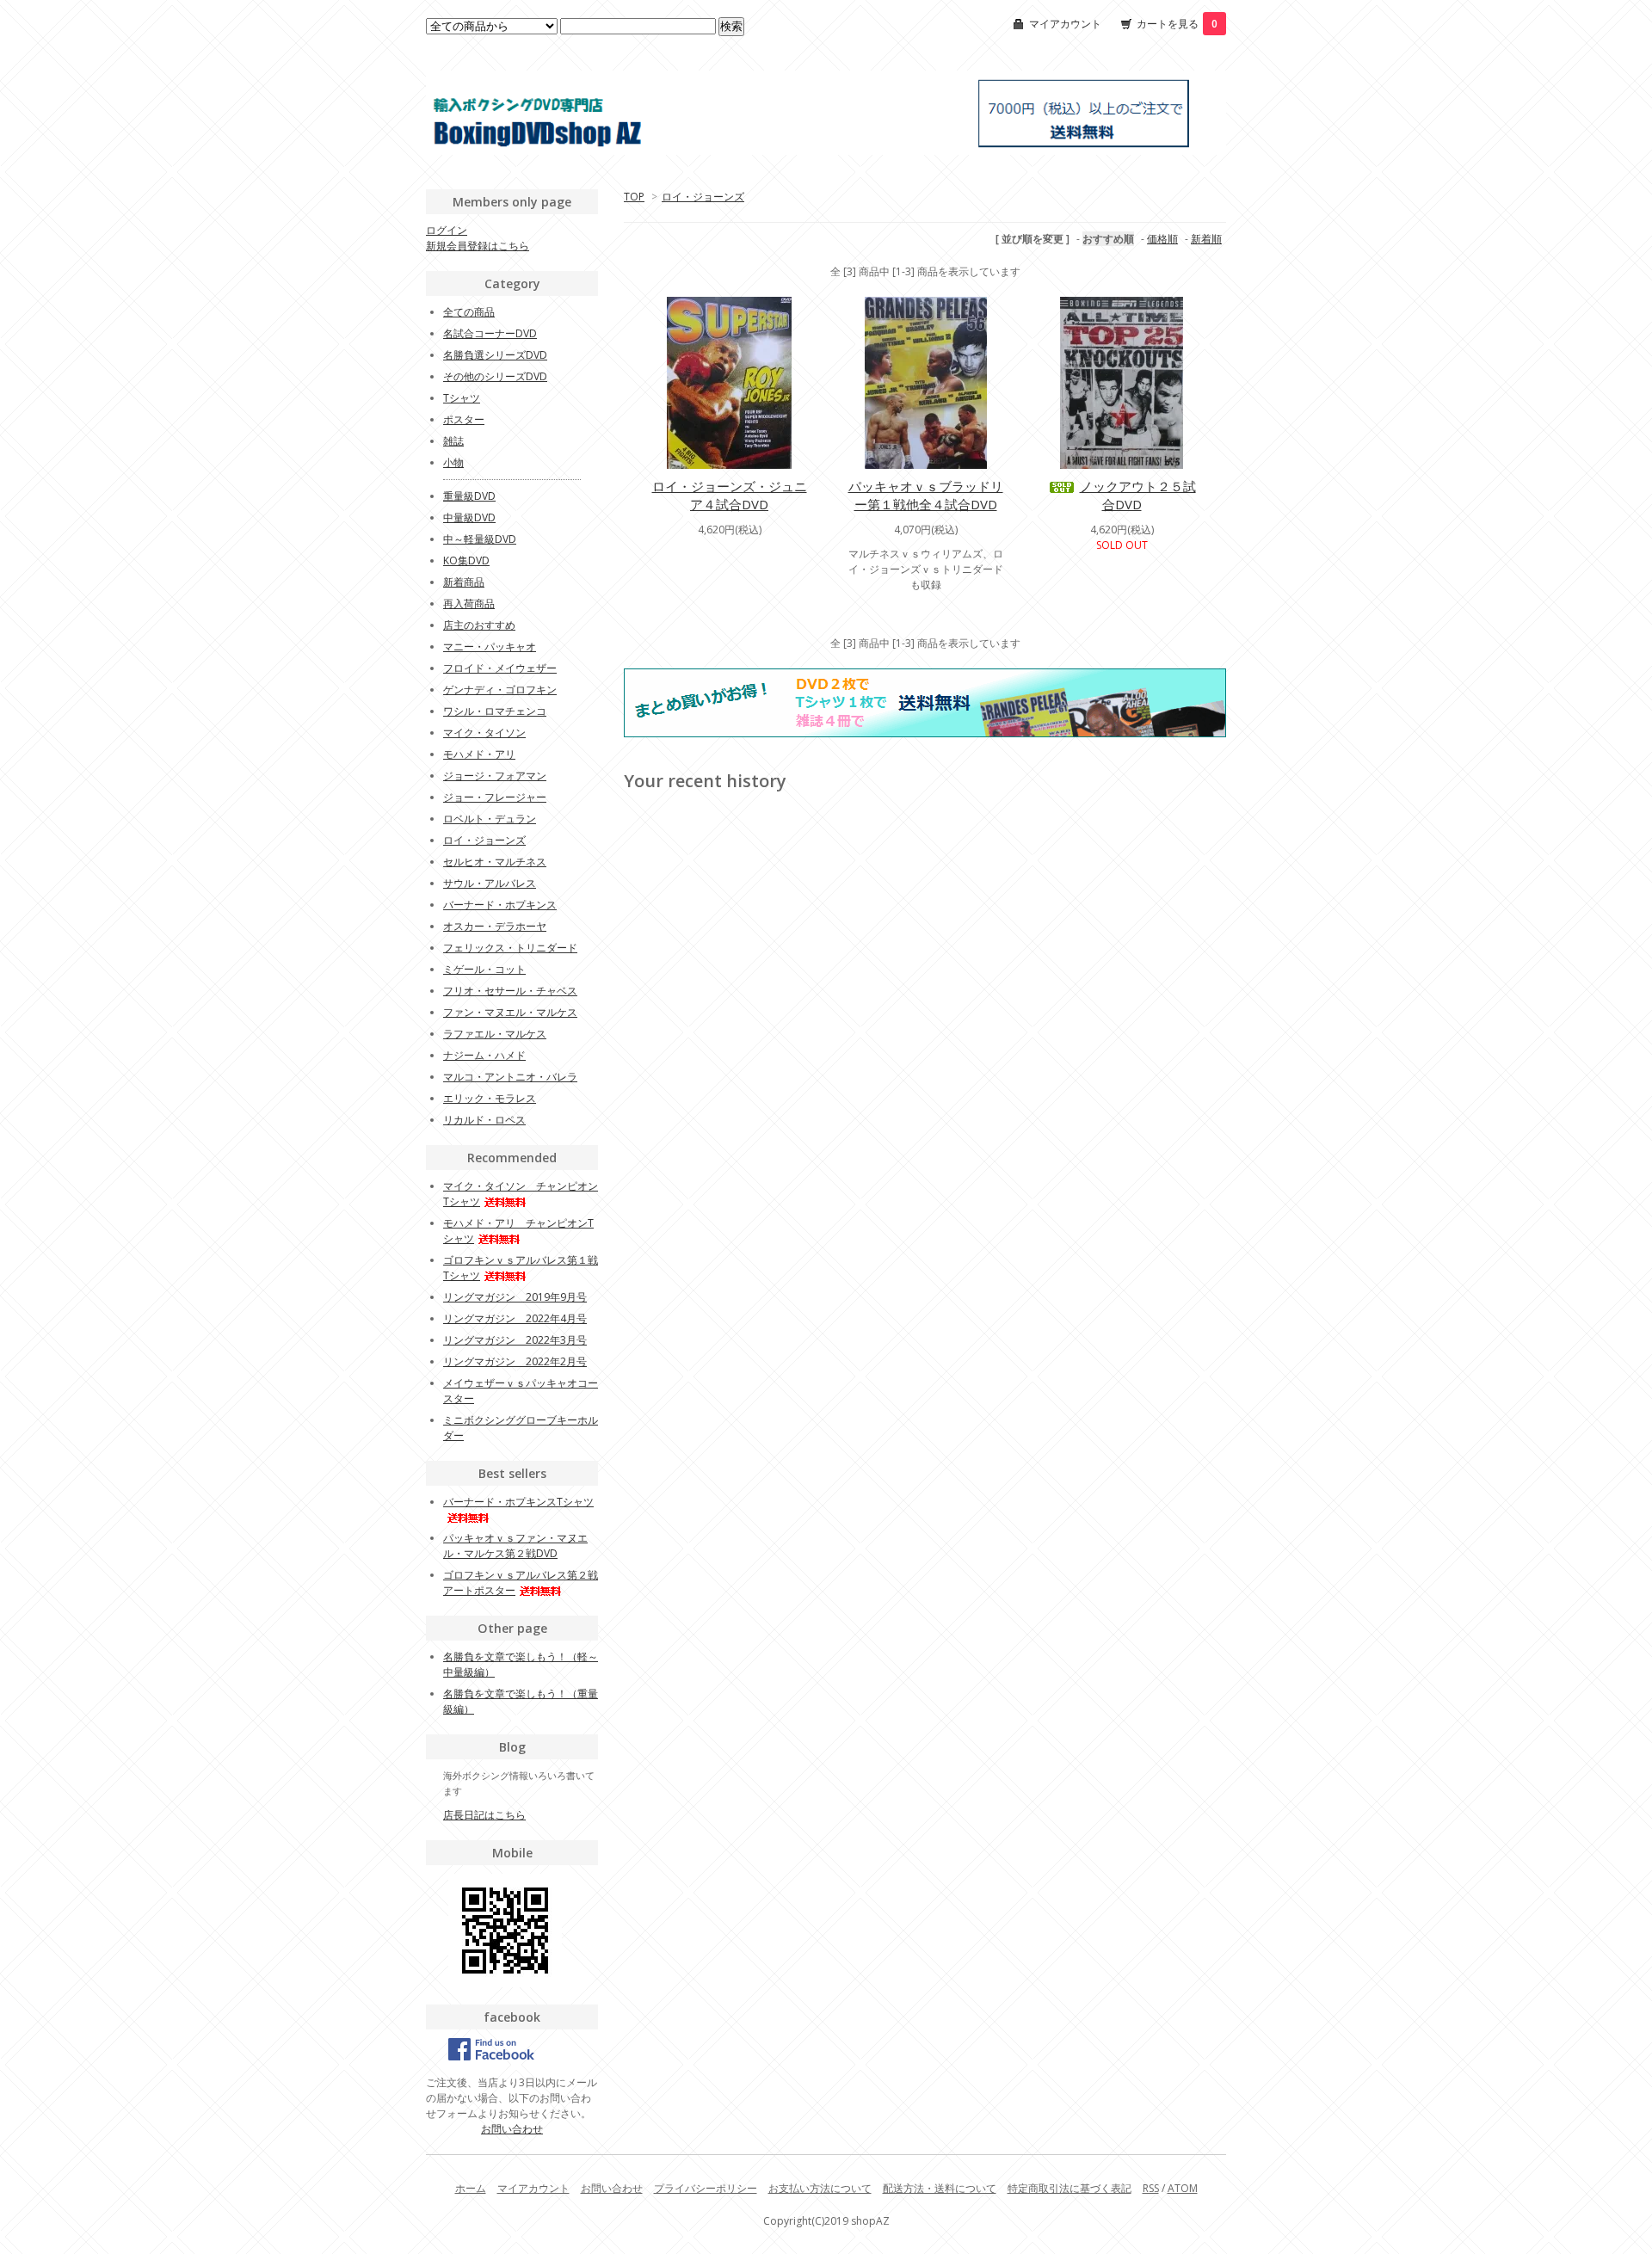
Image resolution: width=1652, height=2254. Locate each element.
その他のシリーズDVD (495, 376)
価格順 (1162, 239)
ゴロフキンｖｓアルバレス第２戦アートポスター (521, 1583)
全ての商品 (469, 312)
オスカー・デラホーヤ (495, 926)
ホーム (471, 2188)
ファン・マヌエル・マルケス (510, 1012)
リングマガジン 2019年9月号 (515, 1297)
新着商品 (464, 582)
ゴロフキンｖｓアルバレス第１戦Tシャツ (521, 1268)
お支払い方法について (820, 2188)
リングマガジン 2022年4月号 (515, 1318)
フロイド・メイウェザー (500, 668)
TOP (634, 197)
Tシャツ (462, 398)
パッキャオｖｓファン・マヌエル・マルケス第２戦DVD (515, 1546)
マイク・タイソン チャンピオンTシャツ (521, 1194)
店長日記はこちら (484, 1815)
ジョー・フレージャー (495, 797)
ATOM (1183, 2188)
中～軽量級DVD (480, 539)
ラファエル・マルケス (495, 1034)
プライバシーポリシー (706, 2188)
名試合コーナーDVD (490, 333)
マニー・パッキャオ (490, 647)
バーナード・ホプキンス (500, 905)
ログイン (447, 230)
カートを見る (1177, 24)
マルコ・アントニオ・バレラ (510, 1077)
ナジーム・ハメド (484, 1055)
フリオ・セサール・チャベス (510, 991)
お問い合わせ (512, 2129)
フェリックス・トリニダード (510, 948)
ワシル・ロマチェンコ (495, 711)
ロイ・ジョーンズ (703, 197)
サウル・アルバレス (490, 883)
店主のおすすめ (479, 625)
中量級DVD (469, 517)
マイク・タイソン (484, 733)
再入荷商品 (469, 604)
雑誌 (453, 441)
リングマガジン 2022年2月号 (515, 1361)
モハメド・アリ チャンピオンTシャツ (518, 1231)
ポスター (464, 419)
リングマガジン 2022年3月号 (515, 1340)
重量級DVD (469, 496)
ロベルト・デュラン (490, 819)
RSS (1151, 2188)
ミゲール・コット (484, 969)
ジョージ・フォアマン (495, 776)
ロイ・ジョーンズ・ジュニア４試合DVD (730, 495)
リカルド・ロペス (484, 1120)
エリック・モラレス (490, 1098)
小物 (453, 462)
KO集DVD (466, 560)
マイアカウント (1065, 24)
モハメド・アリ (479, 754)
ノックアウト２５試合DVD (1138, 495)
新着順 (1206, 239)
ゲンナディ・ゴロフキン (500, 690)
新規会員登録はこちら (478, 246)
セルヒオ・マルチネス (495, 862)
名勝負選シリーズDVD (495, 355)
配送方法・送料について (940, 2188)
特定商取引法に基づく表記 (1069, 2188)
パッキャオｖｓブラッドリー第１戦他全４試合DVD (926, 495)
